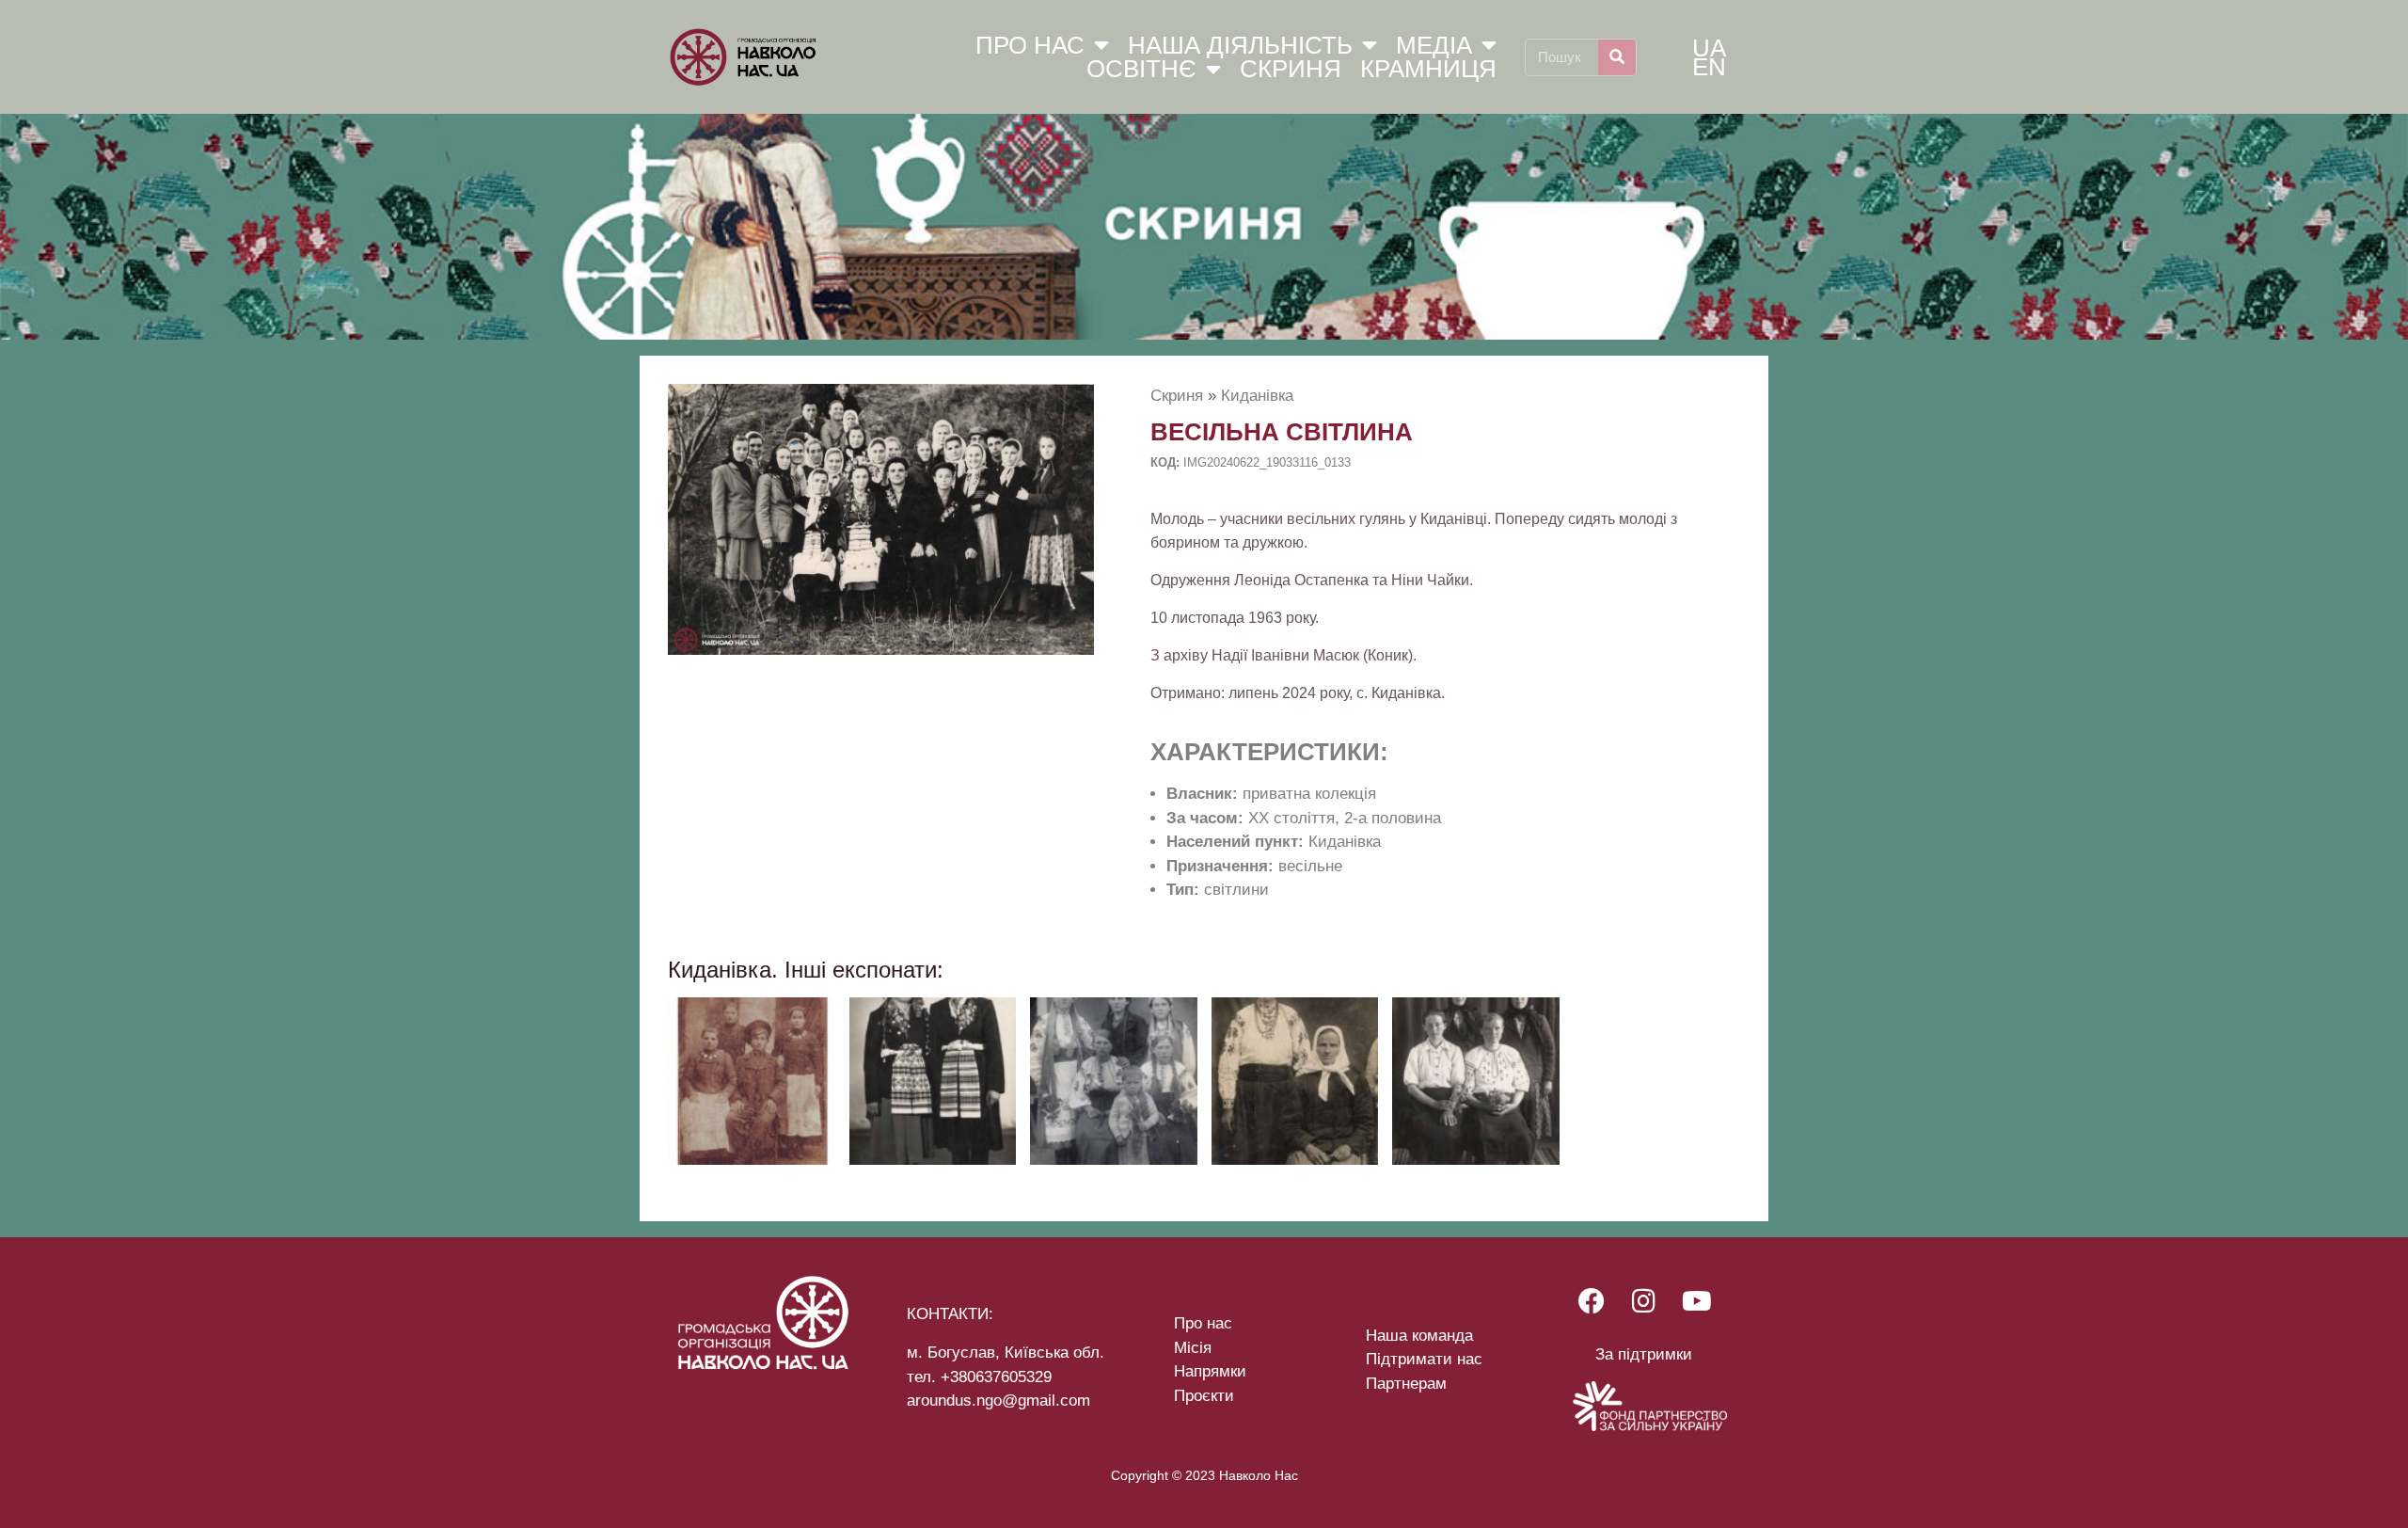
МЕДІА (1434, 45)
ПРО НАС (1030, 45)
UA (1709, 48)
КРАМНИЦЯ (1428, 70)
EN (1709, 67)
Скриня (1177, 396)
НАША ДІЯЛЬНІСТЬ (1240, 45)
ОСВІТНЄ (1141, 70)
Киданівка (1257, 396)
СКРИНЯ (1291, 70)
